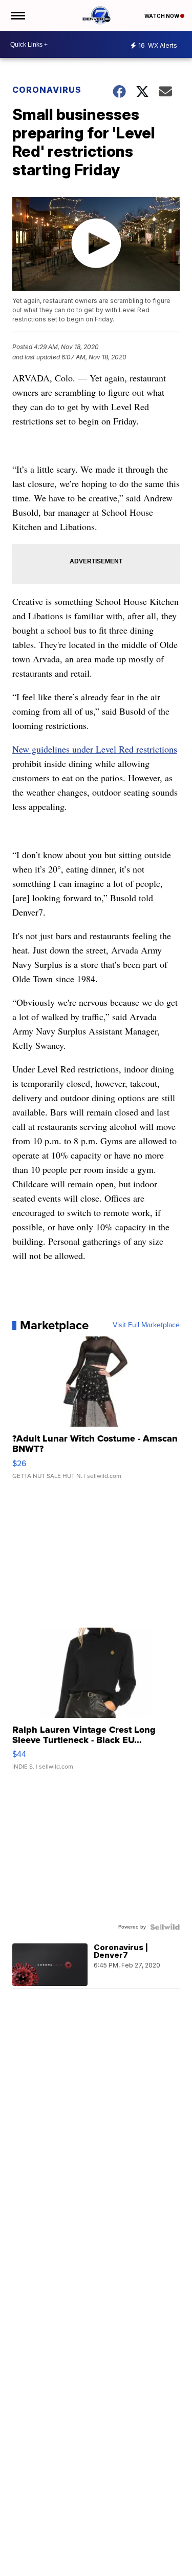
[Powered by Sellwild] (165, 1927)
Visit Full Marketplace (146, 1325)
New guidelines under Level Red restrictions (95, 749)
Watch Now (162, 16)
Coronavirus (47, 90)
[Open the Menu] (17, 15)
